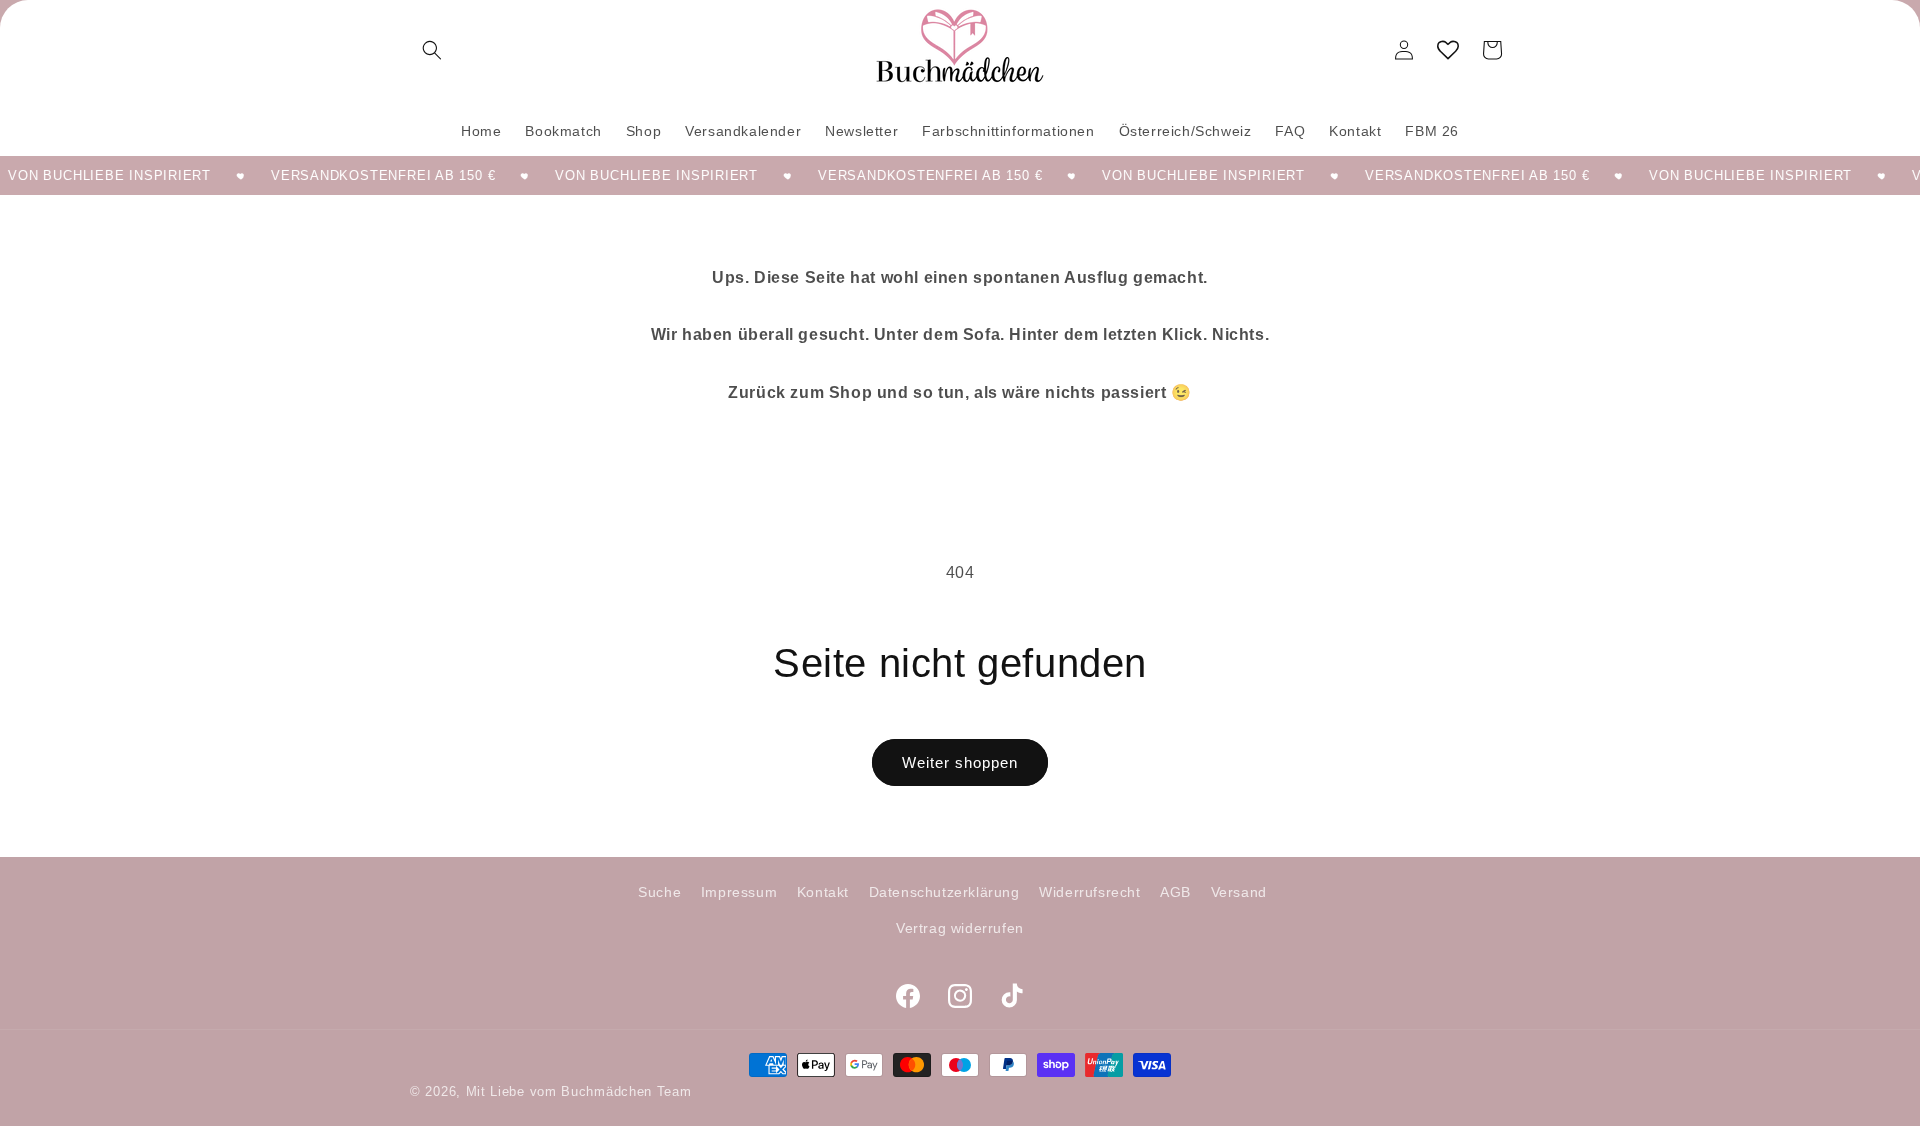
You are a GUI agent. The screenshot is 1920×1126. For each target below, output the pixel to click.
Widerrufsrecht (1089, 892)
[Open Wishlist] (1448, 50)
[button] (432, 50)
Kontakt (823, 892)
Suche (659, 892)
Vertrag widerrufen (960, 927)
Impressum (739, 892)
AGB (1175, 892)
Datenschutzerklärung (944, 892)
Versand (1239, 892)
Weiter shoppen (960, 762)
